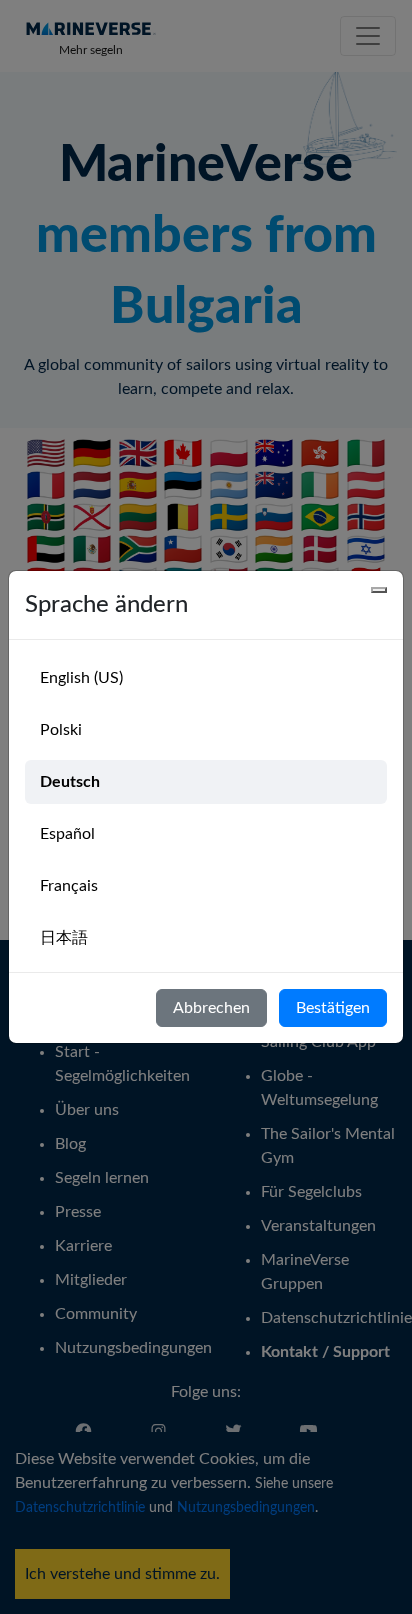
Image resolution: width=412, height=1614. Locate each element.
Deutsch (70, 782)
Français (69, 886)
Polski (61, 730)
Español (67, 834)
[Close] (379, 590)
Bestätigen (333, 1008)
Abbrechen (211, 1008)
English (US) (81, 678)
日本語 (64, 938)
